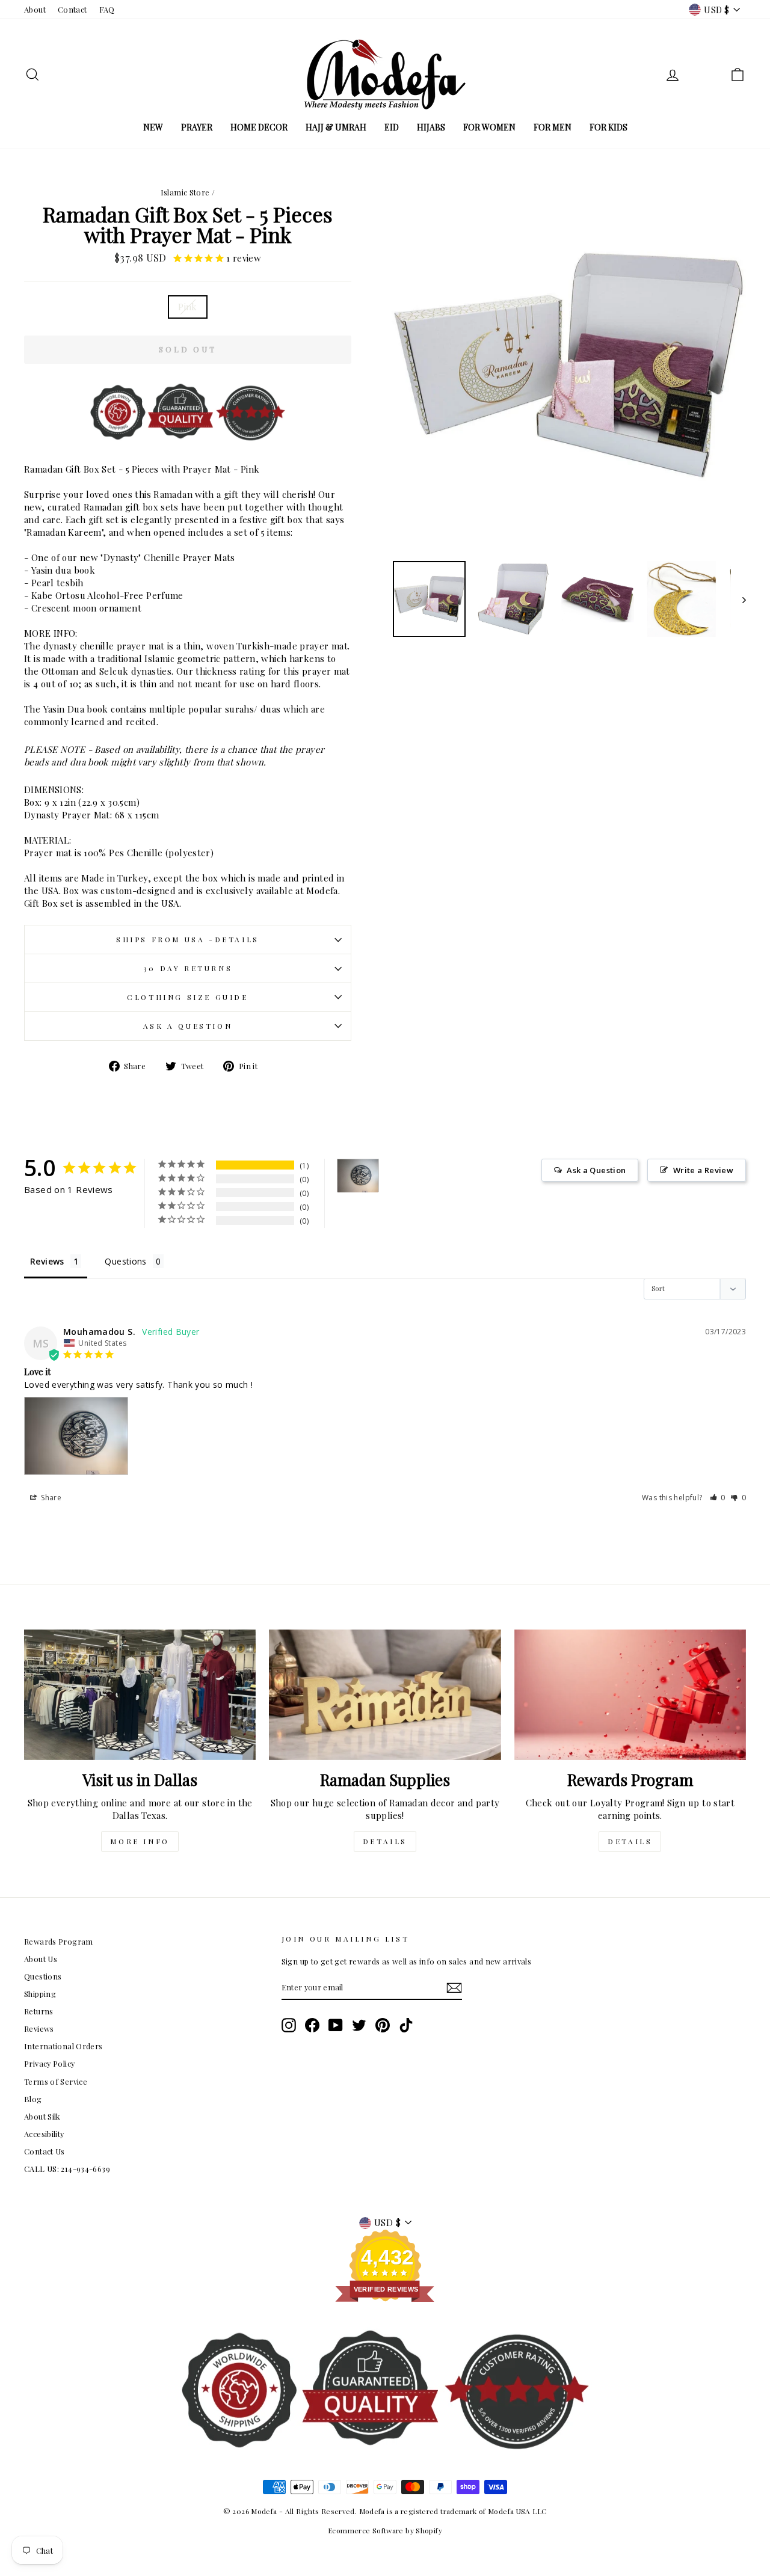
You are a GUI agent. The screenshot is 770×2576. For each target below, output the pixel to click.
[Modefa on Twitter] (359, 2025)
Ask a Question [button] (596, 1170)
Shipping (40, 1994)
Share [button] (50, 1498)
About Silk (42, 2116)
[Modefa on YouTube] (336, 2025)
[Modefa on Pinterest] (383, 2025)
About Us (41, 1959)
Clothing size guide (187, 997)
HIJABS (431, 127)
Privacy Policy (49, 2063)
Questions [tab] (125, 1261)
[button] (718, 1498)
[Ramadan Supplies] (385, 1695)
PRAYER (197, 127)
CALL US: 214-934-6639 (67, 2169)
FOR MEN (553, 127)
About (35, 9)
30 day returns (188, 968)
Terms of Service (56, 2081)
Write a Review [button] (703, 1170)
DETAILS (385, 1841)
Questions (43, 1976)
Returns (39, 2011)
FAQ (107, 9)
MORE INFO (140, 1841)
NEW (153, 127)
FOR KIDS (608, 127)
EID (392, 127)
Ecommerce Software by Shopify (385, 2530)
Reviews (39, 2029)
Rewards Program (59, 1941)
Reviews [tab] (47, 1261)
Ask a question (188, 1026)
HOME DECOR (259, 127)
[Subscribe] (454, 1988)
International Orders (63, 2046)
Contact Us (45, 2151)
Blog (33, 2099)
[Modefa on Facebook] (312, 2025)
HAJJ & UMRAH (336, 127)
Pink (188, 307)
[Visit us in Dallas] (140, 1695)
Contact (72, 9)
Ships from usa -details (188, 939)
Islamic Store (185, 192)
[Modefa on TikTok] (406, 2025)
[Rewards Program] (630, 1695)
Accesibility (44, 2134)
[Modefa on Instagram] (289, 2025)
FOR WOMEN (489, 127)
